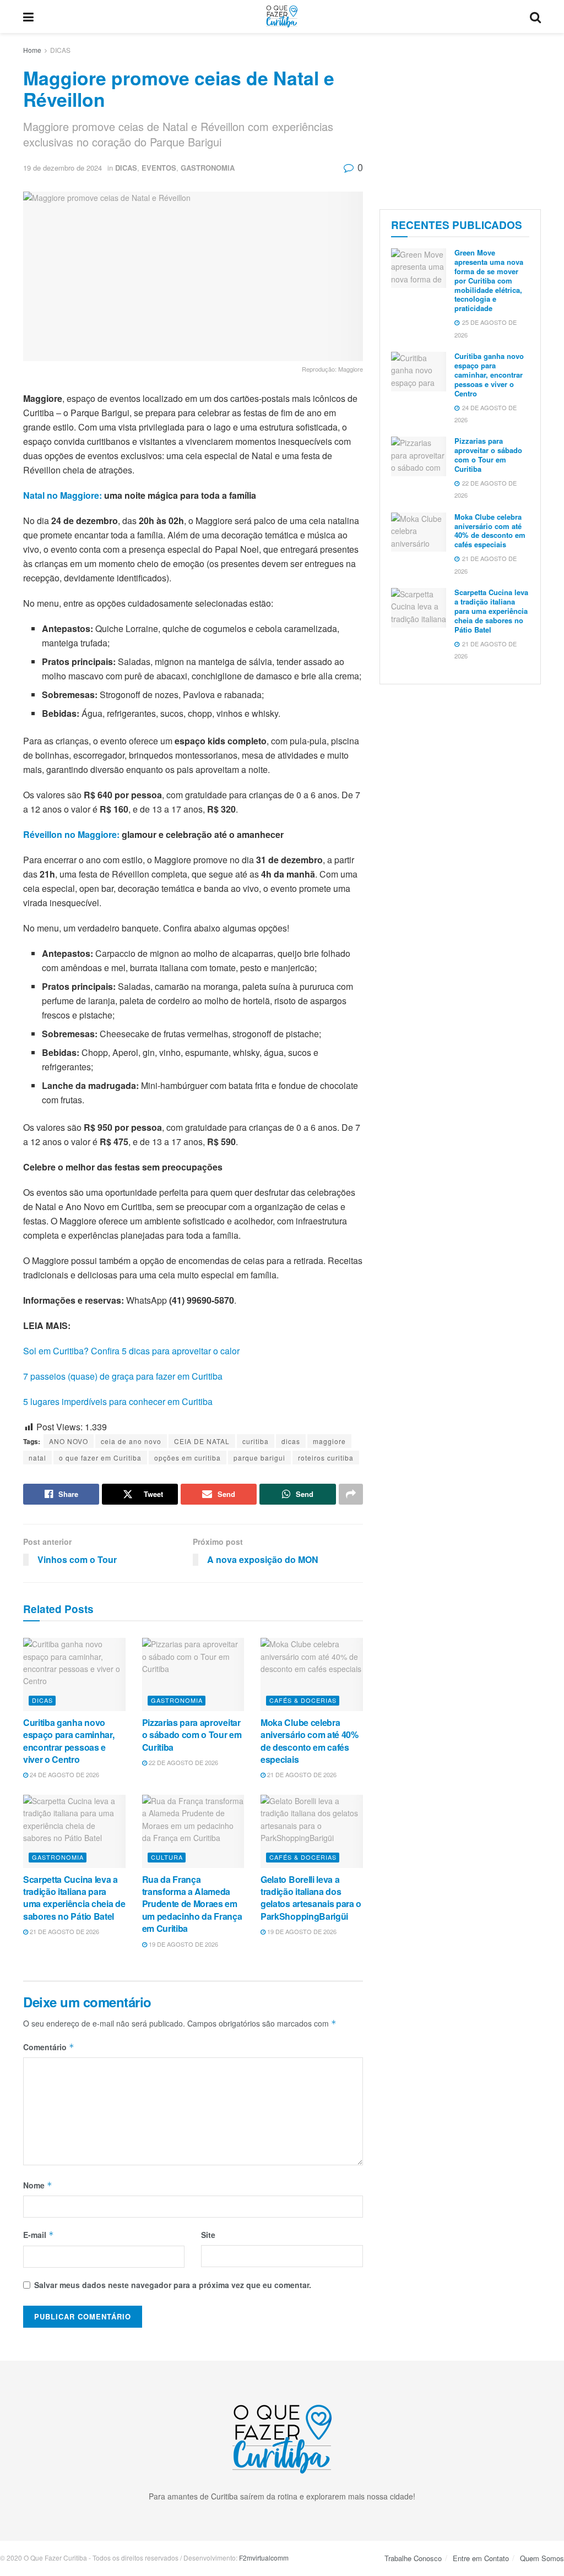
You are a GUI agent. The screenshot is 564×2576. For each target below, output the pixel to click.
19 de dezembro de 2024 (63, 168)
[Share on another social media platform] (351, 1494)
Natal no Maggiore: (63, 495)
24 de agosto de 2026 (64, 1774)
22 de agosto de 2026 (183, 1762)
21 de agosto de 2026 (301, 1774)
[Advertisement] (460, 118)
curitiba (256, 1441)
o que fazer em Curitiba (100, 1458)
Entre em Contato (481, 2558)
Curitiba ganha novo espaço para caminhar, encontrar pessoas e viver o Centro (69, 1741)
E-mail (39, 2235)
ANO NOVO (69, 1441)
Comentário (49, 2047)
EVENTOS (159, 168)
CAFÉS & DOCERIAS (303, 1700)
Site (208, 2235)
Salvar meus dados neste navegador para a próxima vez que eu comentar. (173, 2285)
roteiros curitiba (326, 1458)
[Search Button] (535, 17)
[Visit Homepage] (282, 17)
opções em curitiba (188, 1458)
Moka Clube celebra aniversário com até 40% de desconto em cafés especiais (310, 1741)
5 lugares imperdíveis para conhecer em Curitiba (118, 1401)
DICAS (60, 50)
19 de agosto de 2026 (183, 1944)
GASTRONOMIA (208, 168)
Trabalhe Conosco (413, 2558)
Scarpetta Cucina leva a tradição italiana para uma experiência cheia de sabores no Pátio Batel (74, 1898)
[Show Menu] (28, 17)
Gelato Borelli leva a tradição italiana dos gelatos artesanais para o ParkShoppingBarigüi (311, 1898)
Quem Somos (542, 2558)
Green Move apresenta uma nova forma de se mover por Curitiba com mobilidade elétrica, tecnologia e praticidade (489, 280)
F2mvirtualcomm (264, 2558)
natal (37, 1458)
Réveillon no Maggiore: (71, 834)
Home (32, 50)
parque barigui (259, 1458)
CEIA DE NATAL (202, 1441)
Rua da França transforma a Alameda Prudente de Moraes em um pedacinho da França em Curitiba (192, 1904)
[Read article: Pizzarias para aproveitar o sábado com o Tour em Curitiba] (193, 1674)
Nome (38, 2185)
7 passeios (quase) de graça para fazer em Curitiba (123, 1376)
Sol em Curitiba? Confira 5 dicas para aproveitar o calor (131, 1351)
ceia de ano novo (131, 1441)
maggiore (329, 1441)
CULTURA (167, 1857)
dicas (291, 1441)
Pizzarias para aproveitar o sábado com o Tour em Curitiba (192, 1735)
